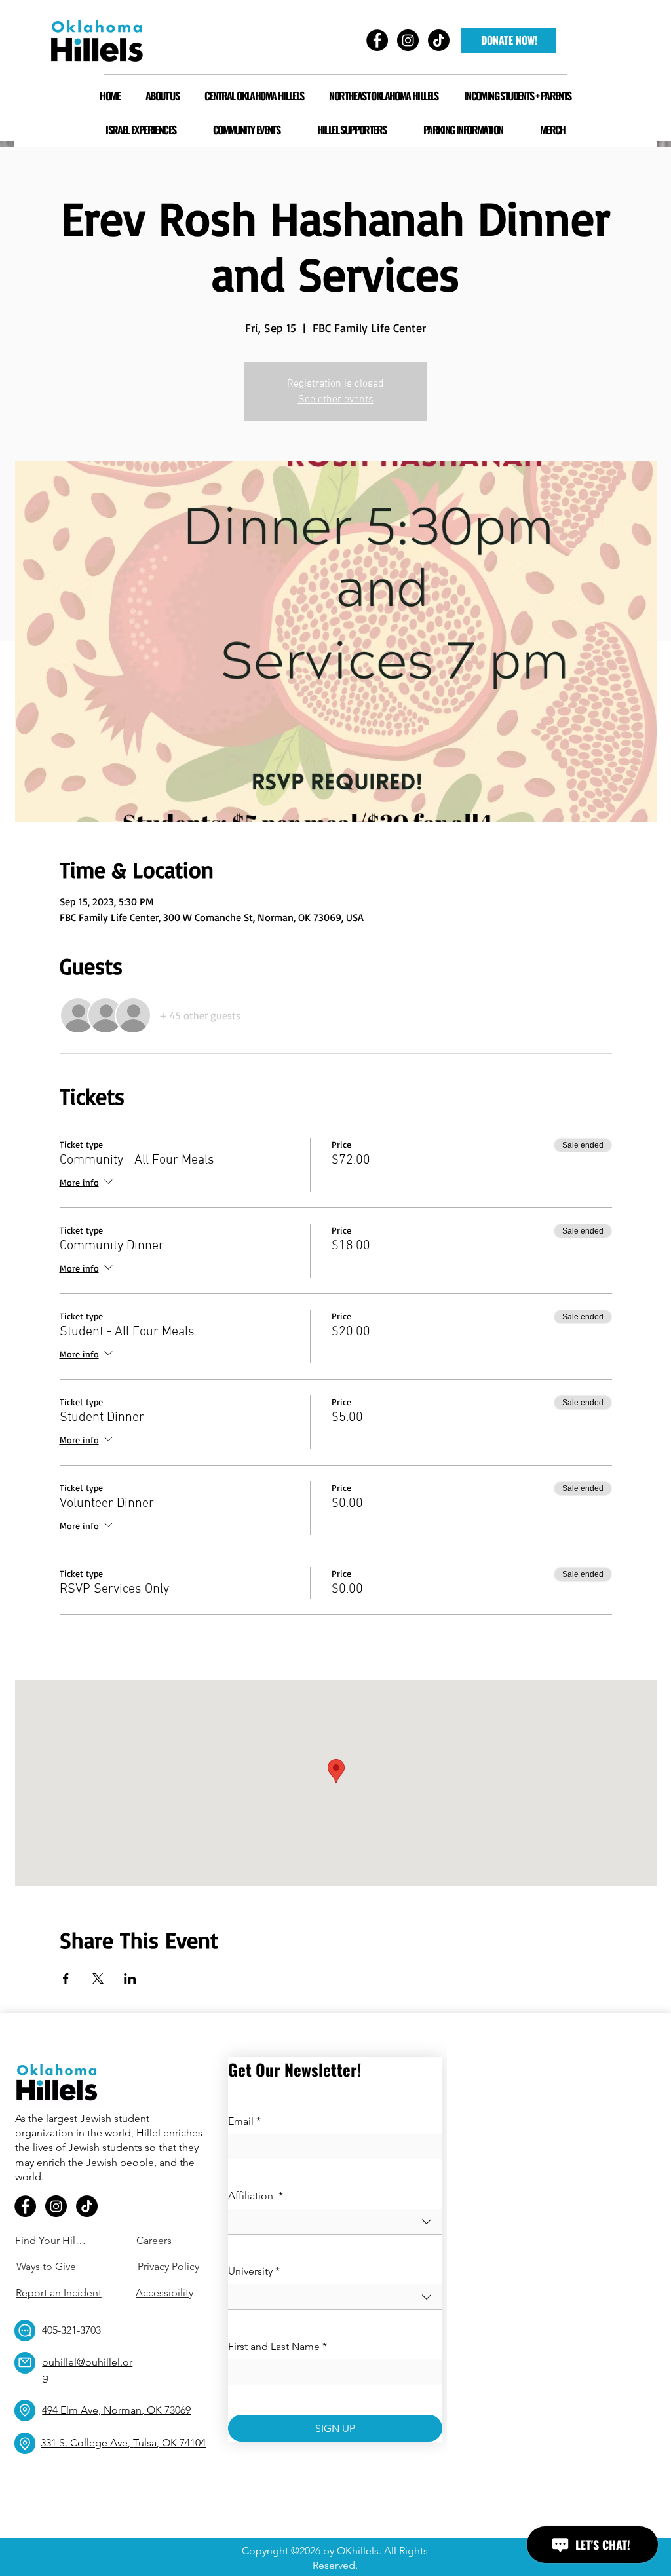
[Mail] (25, 2363)
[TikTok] (87, 2206)
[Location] (25, 2411)
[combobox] (335, 2222)
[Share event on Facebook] (66, 1979)
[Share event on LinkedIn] (130, 1979)
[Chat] (25, 2331)
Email (244, 2121)
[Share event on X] (98, 1979)
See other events (336, 400)
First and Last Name (278, 2346)
